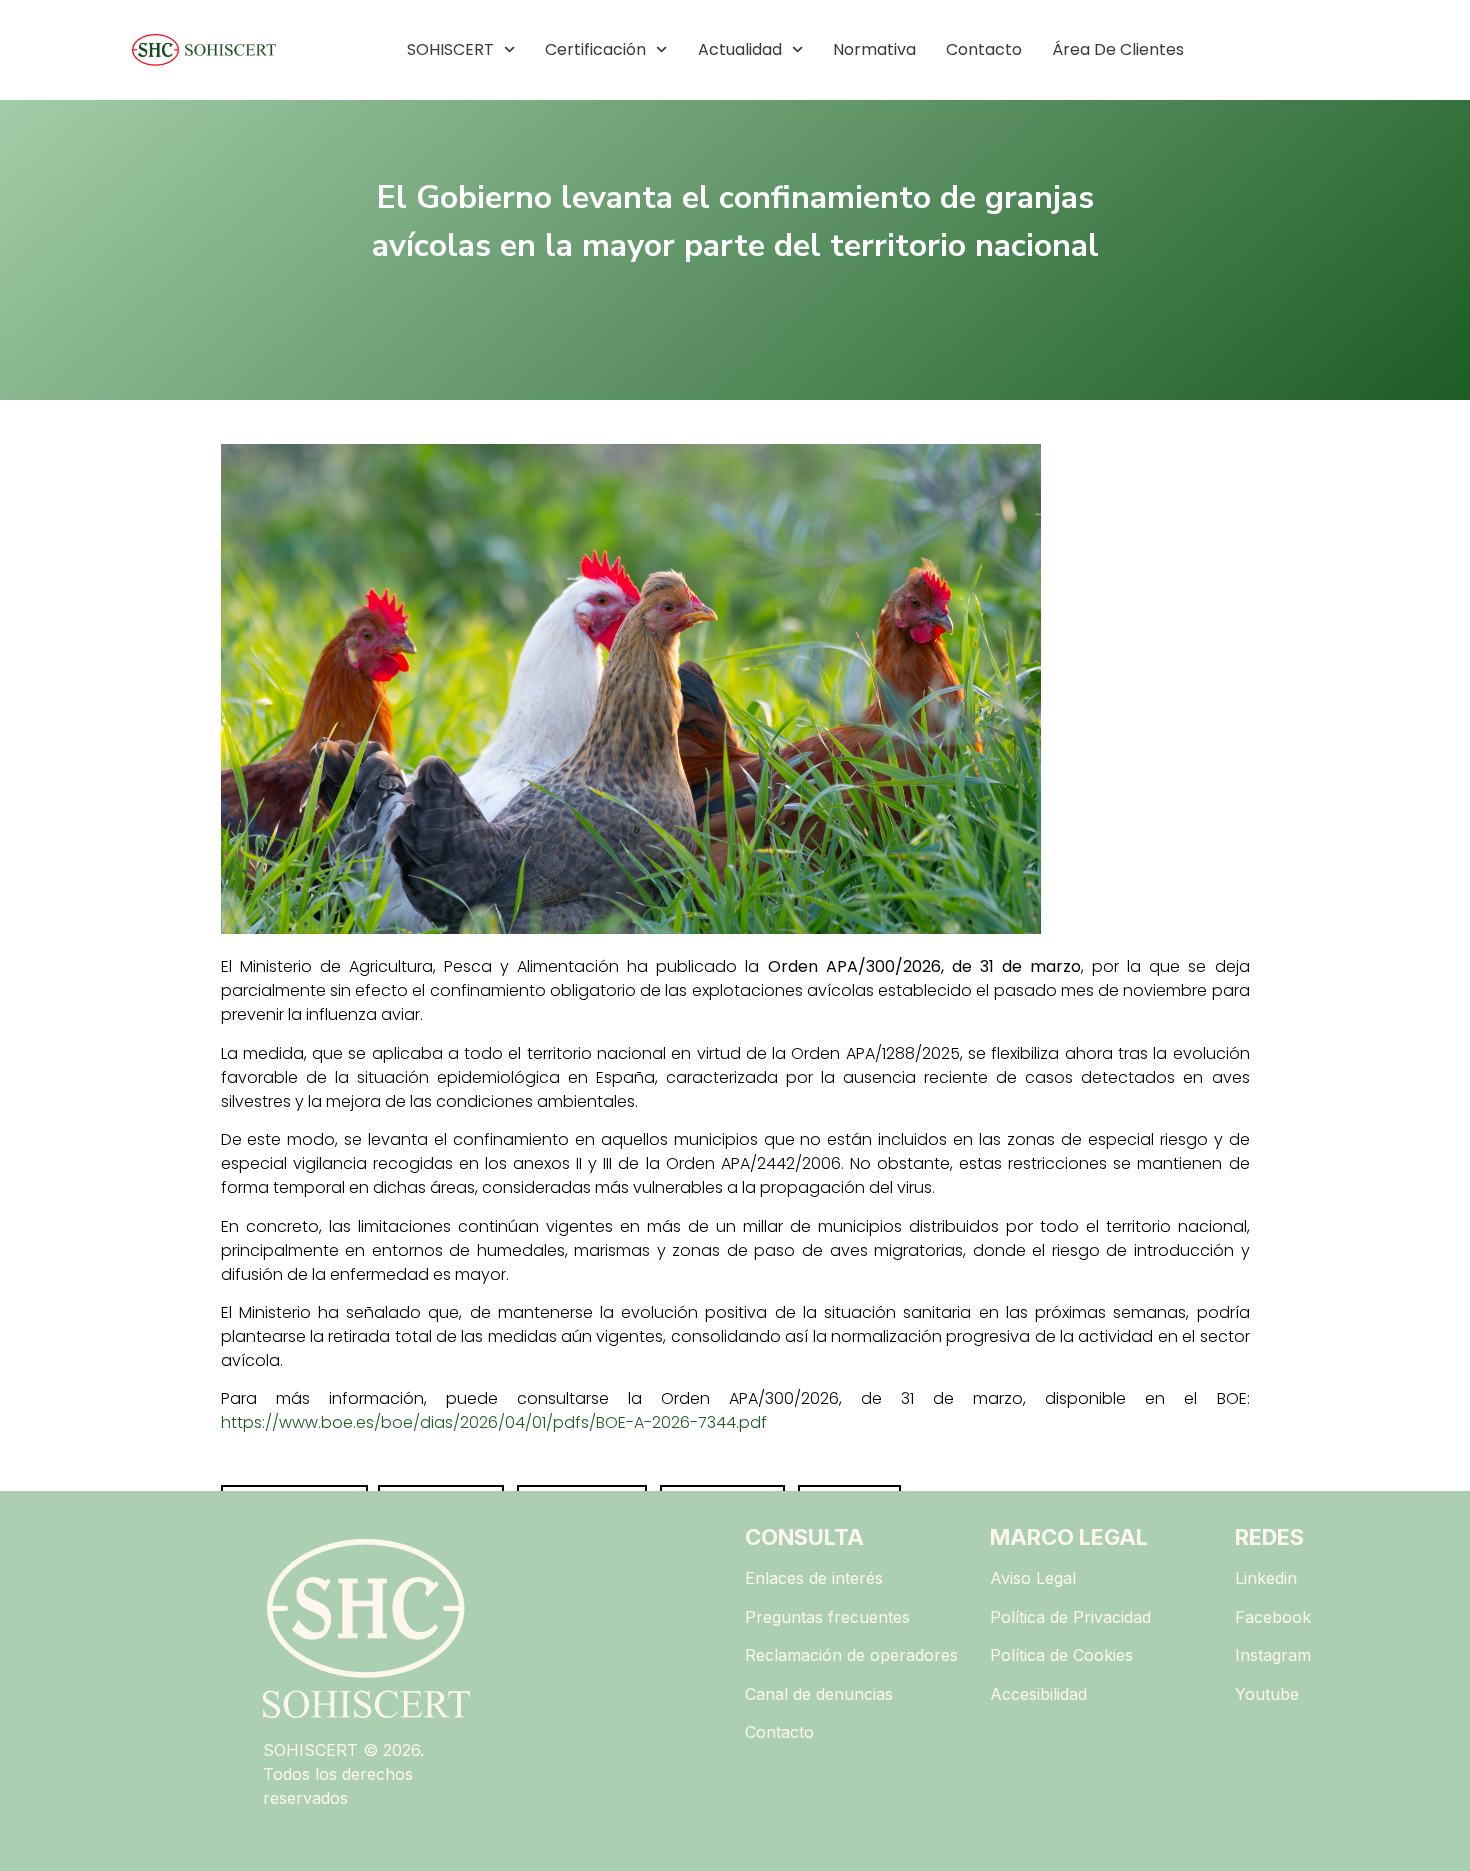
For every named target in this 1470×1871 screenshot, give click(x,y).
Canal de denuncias (819, 1694)
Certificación (595, 49)
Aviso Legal (1033, 1578)
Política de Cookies (1061, 1655)
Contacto (984, 49)
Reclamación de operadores (851, 1655)
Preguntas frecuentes (827, 1617)
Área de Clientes (1118, 49)
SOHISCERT (450, 49)
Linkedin (1266, 1578)
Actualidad (740, 49)
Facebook (1273, 1617)
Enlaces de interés (814, 1578)
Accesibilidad (1038, 1694)
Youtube (1267, 1694)
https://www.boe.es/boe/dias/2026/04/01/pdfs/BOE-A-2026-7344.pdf (494, 1422)
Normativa (874, 49)
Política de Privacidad (1070, 1617)
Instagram (1273, 1655)
